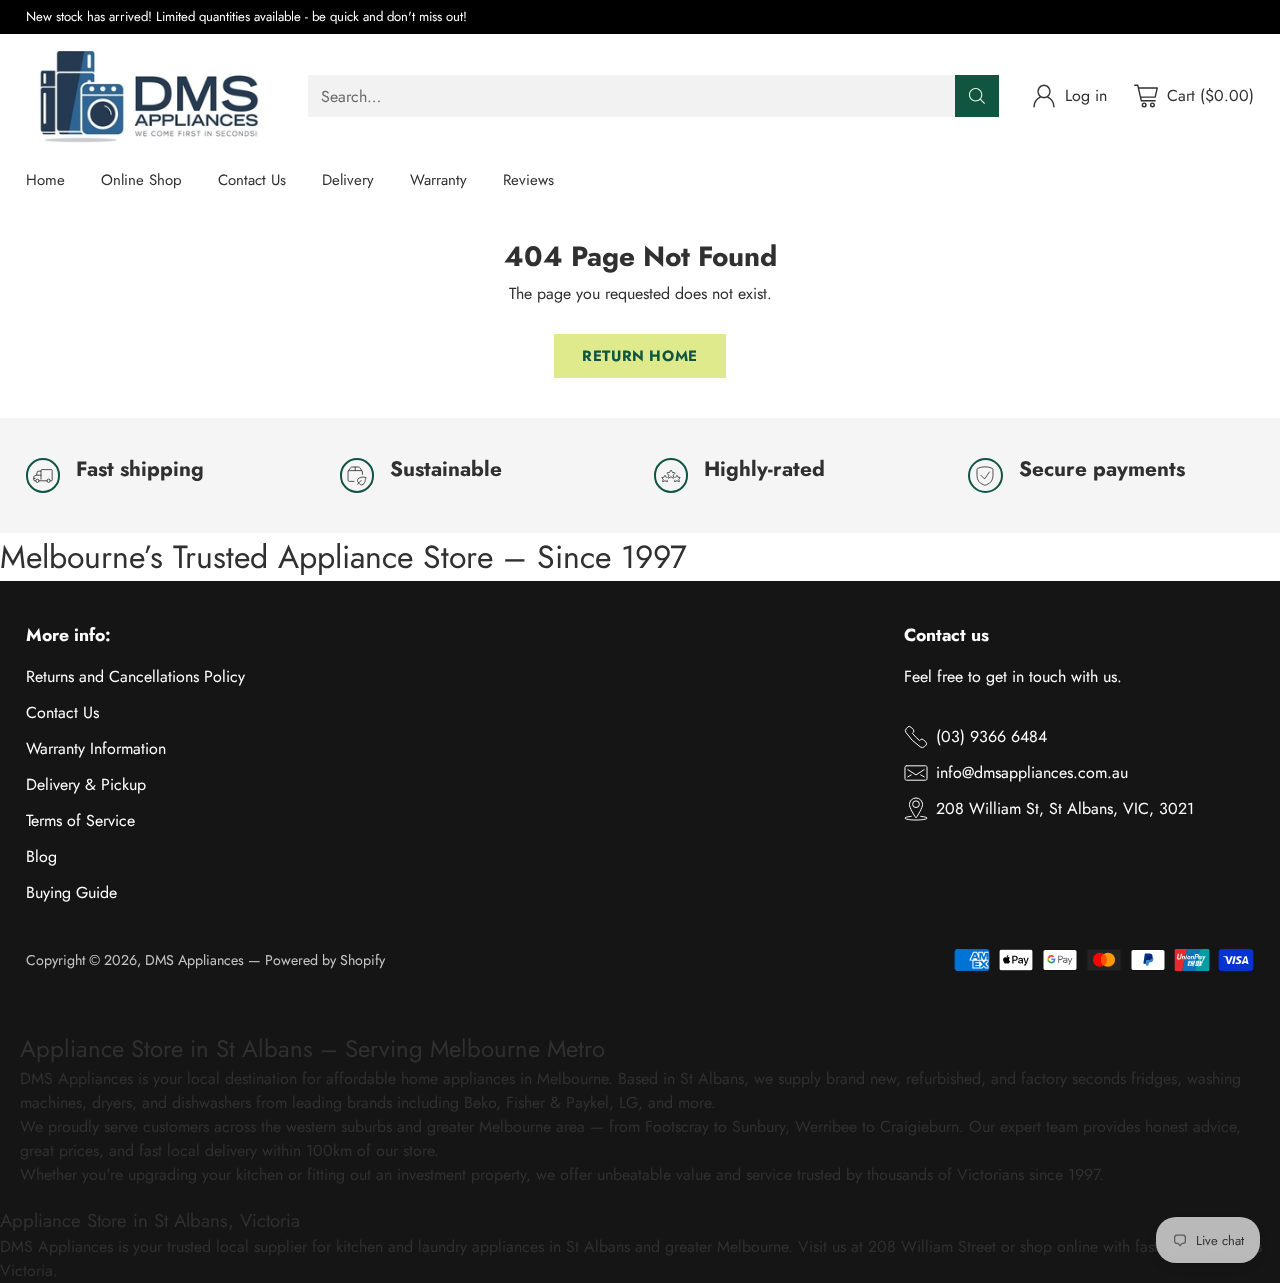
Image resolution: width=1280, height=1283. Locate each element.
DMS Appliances (194, 960)
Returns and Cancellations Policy (135, 676)
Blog (41, 856)
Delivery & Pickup (86, 784)
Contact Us (62, 712)
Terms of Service (80, 820)
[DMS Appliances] (151, 96)
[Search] (977, 96)
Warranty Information (96, 748)
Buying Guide (71, 892)
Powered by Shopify (325, 960)
